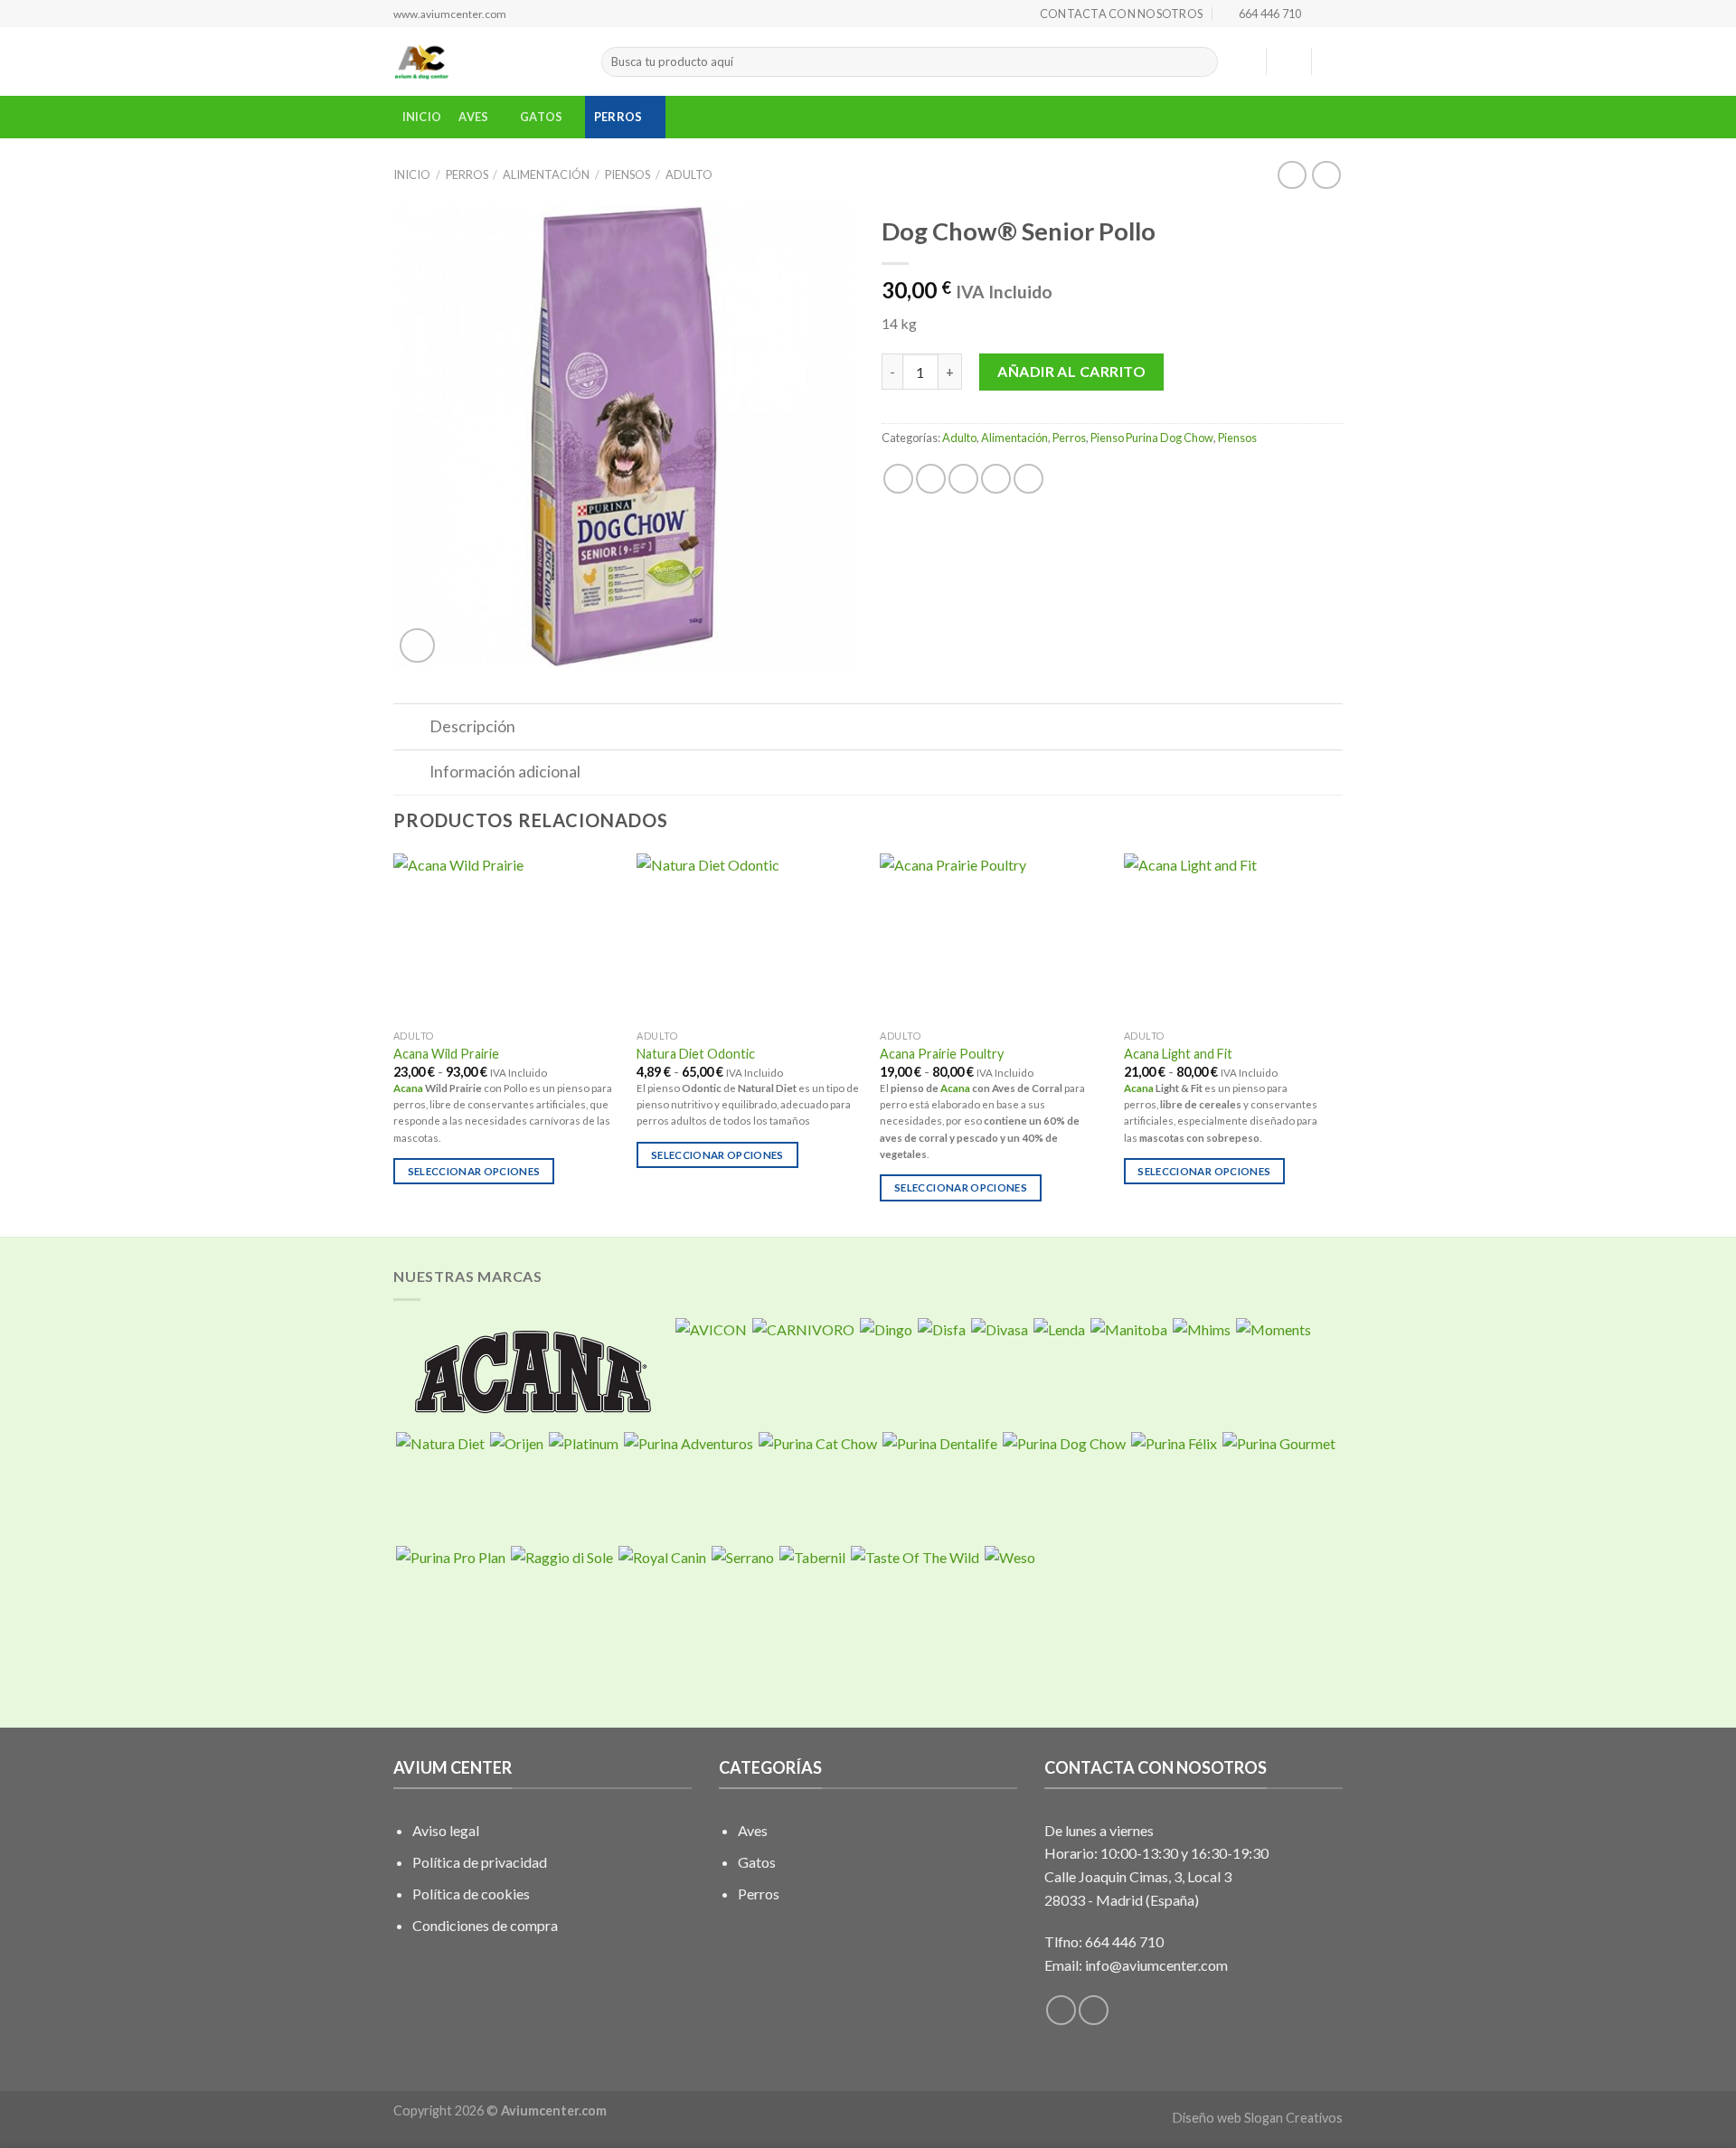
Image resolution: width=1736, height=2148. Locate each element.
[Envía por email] (963, 479)
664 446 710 (1124, 1941)
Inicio (422, 117)
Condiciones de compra (485, 1925)
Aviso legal (446, 1830)
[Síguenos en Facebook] (1316, 14)
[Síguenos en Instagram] (1334, 14)
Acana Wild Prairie (446, 1054)
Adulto (689, 174)
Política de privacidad (480, 1862)
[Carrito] (1334, 61)
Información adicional (505, 772)
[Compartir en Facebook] (898, 479)
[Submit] (1200, 62)
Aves (473, 117)
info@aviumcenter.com (1156, 1965)
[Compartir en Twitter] (931, 479)
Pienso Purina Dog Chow (1152, 438)
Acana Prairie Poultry (942, 1054)
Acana (408, 1088)
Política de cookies (471, 1894)
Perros (618, 117)
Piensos (627, 174)
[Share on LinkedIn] (1028, 479)
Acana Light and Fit (1178, 1054)
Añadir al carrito (1071, 371)
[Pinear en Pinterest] (996, 479)
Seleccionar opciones (474, 1171)
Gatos (541, 117)
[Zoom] (417, 646)
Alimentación (546, 174)
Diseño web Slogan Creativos (1258, 2118)
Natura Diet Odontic (696, 1054)
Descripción (472, 726)
